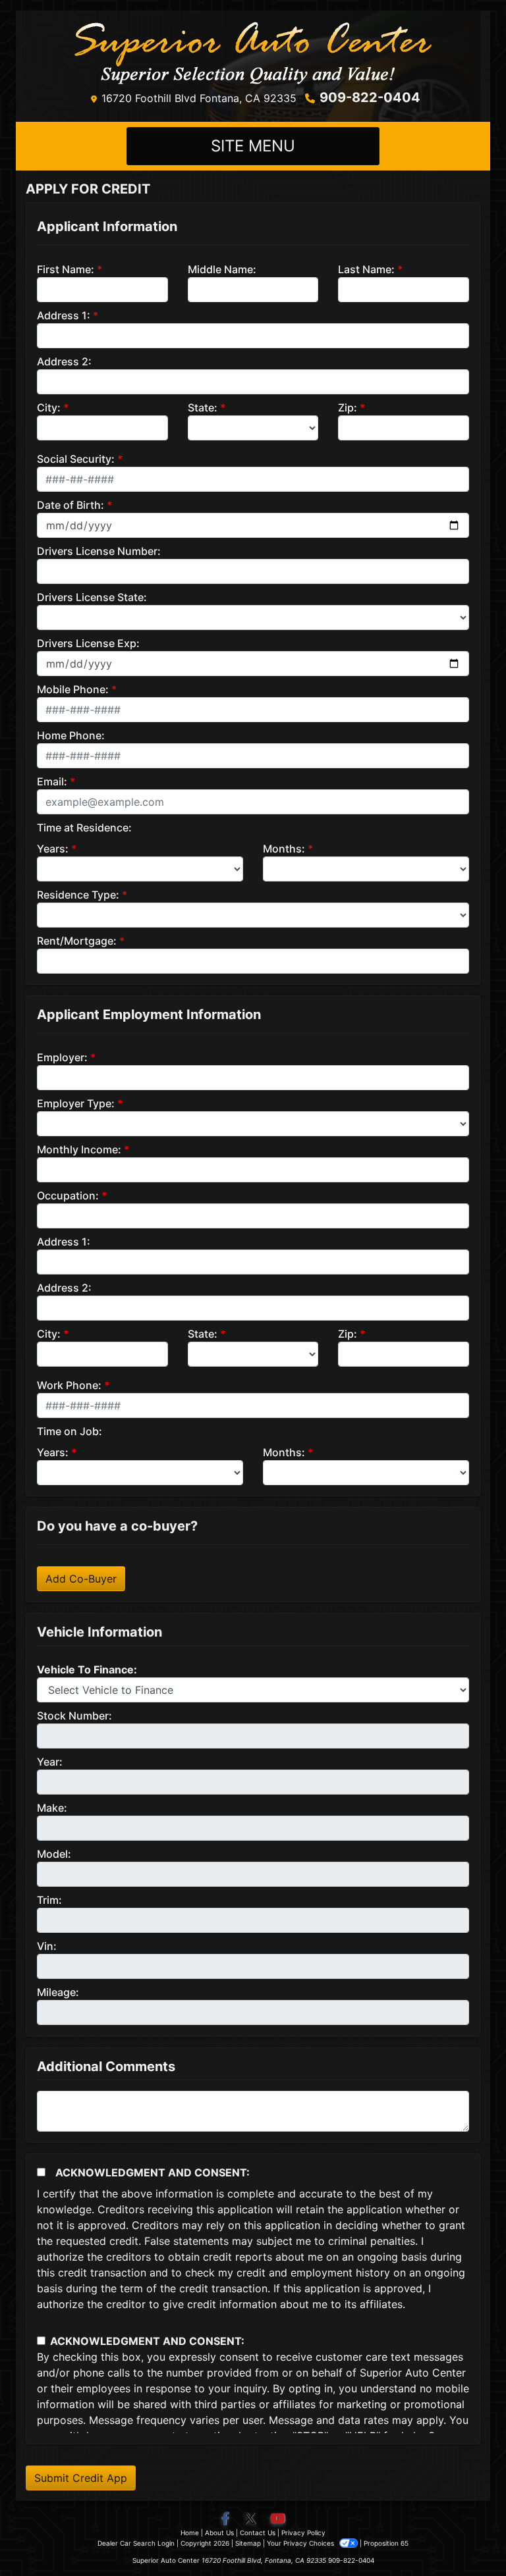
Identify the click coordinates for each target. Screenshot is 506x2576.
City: (49, 407)
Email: (52, 781)
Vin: (47, 1946)
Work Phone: (69, 1385)
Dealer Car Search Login (136, 2543)
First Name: (66, 269)
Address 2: (64, 361)
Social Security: (76, 459)
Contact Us (258, 2533)
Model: (54, 1854)
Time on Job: (70, 1431)
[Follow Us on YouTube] (278, 2519)
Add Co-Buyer (81, 1579)
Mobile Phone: (73, 689)
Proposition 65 (386, 2543)
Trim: (49, 1900)
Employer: (62, 1057)
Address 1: (64, 315)
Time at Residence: (84, 828)
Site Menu (253, 146)
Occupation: (68, 1196)
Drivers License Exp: (88, 643)
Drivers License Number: (99, 551)
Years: (53, 849)
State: (203, 407)
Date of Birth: (70, 505)
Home (190, 2533)
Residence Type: (78, 895)
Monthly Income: (79, 1149)
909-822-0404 (370, 97)
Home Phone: (71, 735)
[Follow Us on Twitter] (251, 2519)
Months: (284, 849)
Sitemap (248, 2543)
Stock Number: (74, 1716)
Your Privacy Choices (301, 2543)
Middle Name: (222, 269)
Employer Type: (76, 1103)
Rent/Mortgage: (77, 941)
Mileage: (58, 1992)
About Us (219, 2533)
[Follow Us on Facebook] (227, 2519)
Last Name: (366, 269)
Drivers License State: (92, 597)
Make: (52, 1808)
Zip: (348, 407)
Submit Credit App (81, 2478)
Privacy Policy (303, 2533)
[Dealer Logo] (253, 53)
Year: (50, 1762)
